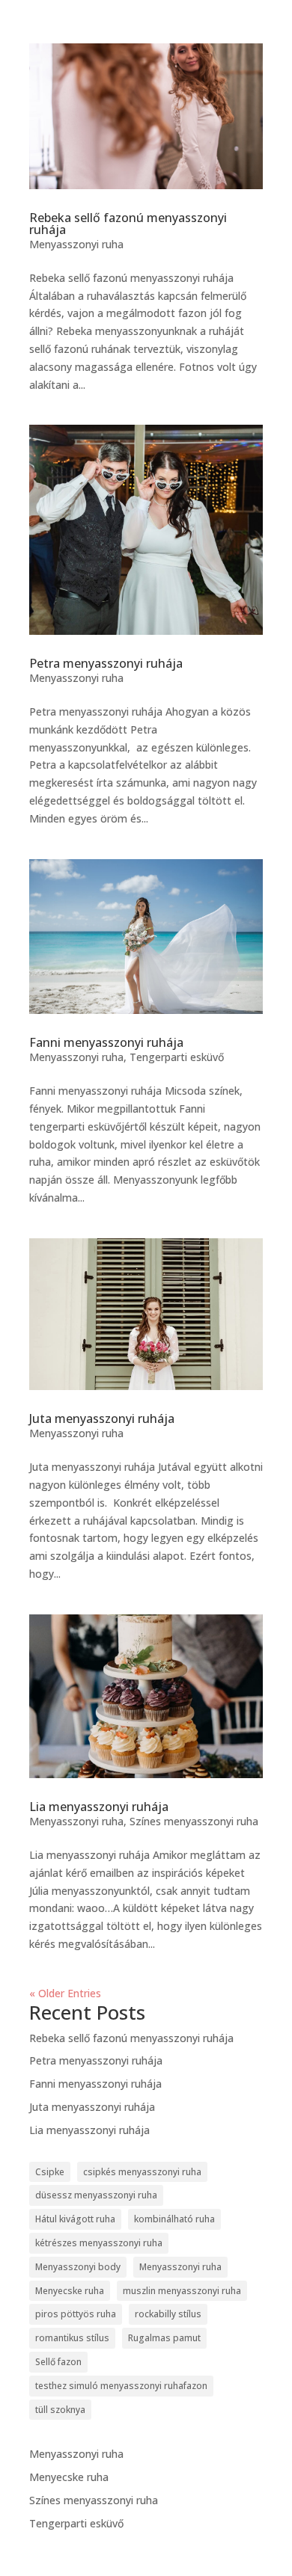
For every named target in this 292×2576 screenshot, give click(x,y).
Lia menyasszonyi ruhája (99, 1807)
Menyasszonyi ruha (76, 244)
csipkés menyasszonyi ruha (142, 2172)
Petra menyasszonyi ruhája (106, 663)
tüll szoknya (60, 2410)
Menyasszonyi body (78, 2267)
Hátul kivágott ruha (75, 2219)
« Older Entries (65, 1993)
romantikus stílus (72, 2338)
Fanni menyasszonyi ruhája (106, 1042)
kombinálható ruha (174, 2219)
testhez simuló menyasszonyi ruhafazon (121, 2386)
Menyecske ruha (70, 2291)
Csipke (50, 2172)
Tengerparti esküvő (177, 1057)
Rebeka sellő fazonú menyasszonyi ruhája (128, 224)
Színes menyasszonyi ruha (194, 1821)
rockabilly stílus (168, 2314)
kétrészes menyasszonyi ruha (99, 2243)
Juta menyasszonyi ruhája (102, 1418)
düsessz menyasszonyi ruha (96, 2195)
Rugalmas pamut (164, 2338)
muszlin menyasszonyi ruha (182, 2291)
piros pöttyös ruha (76, 2314)
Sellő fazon (58, 2362)
